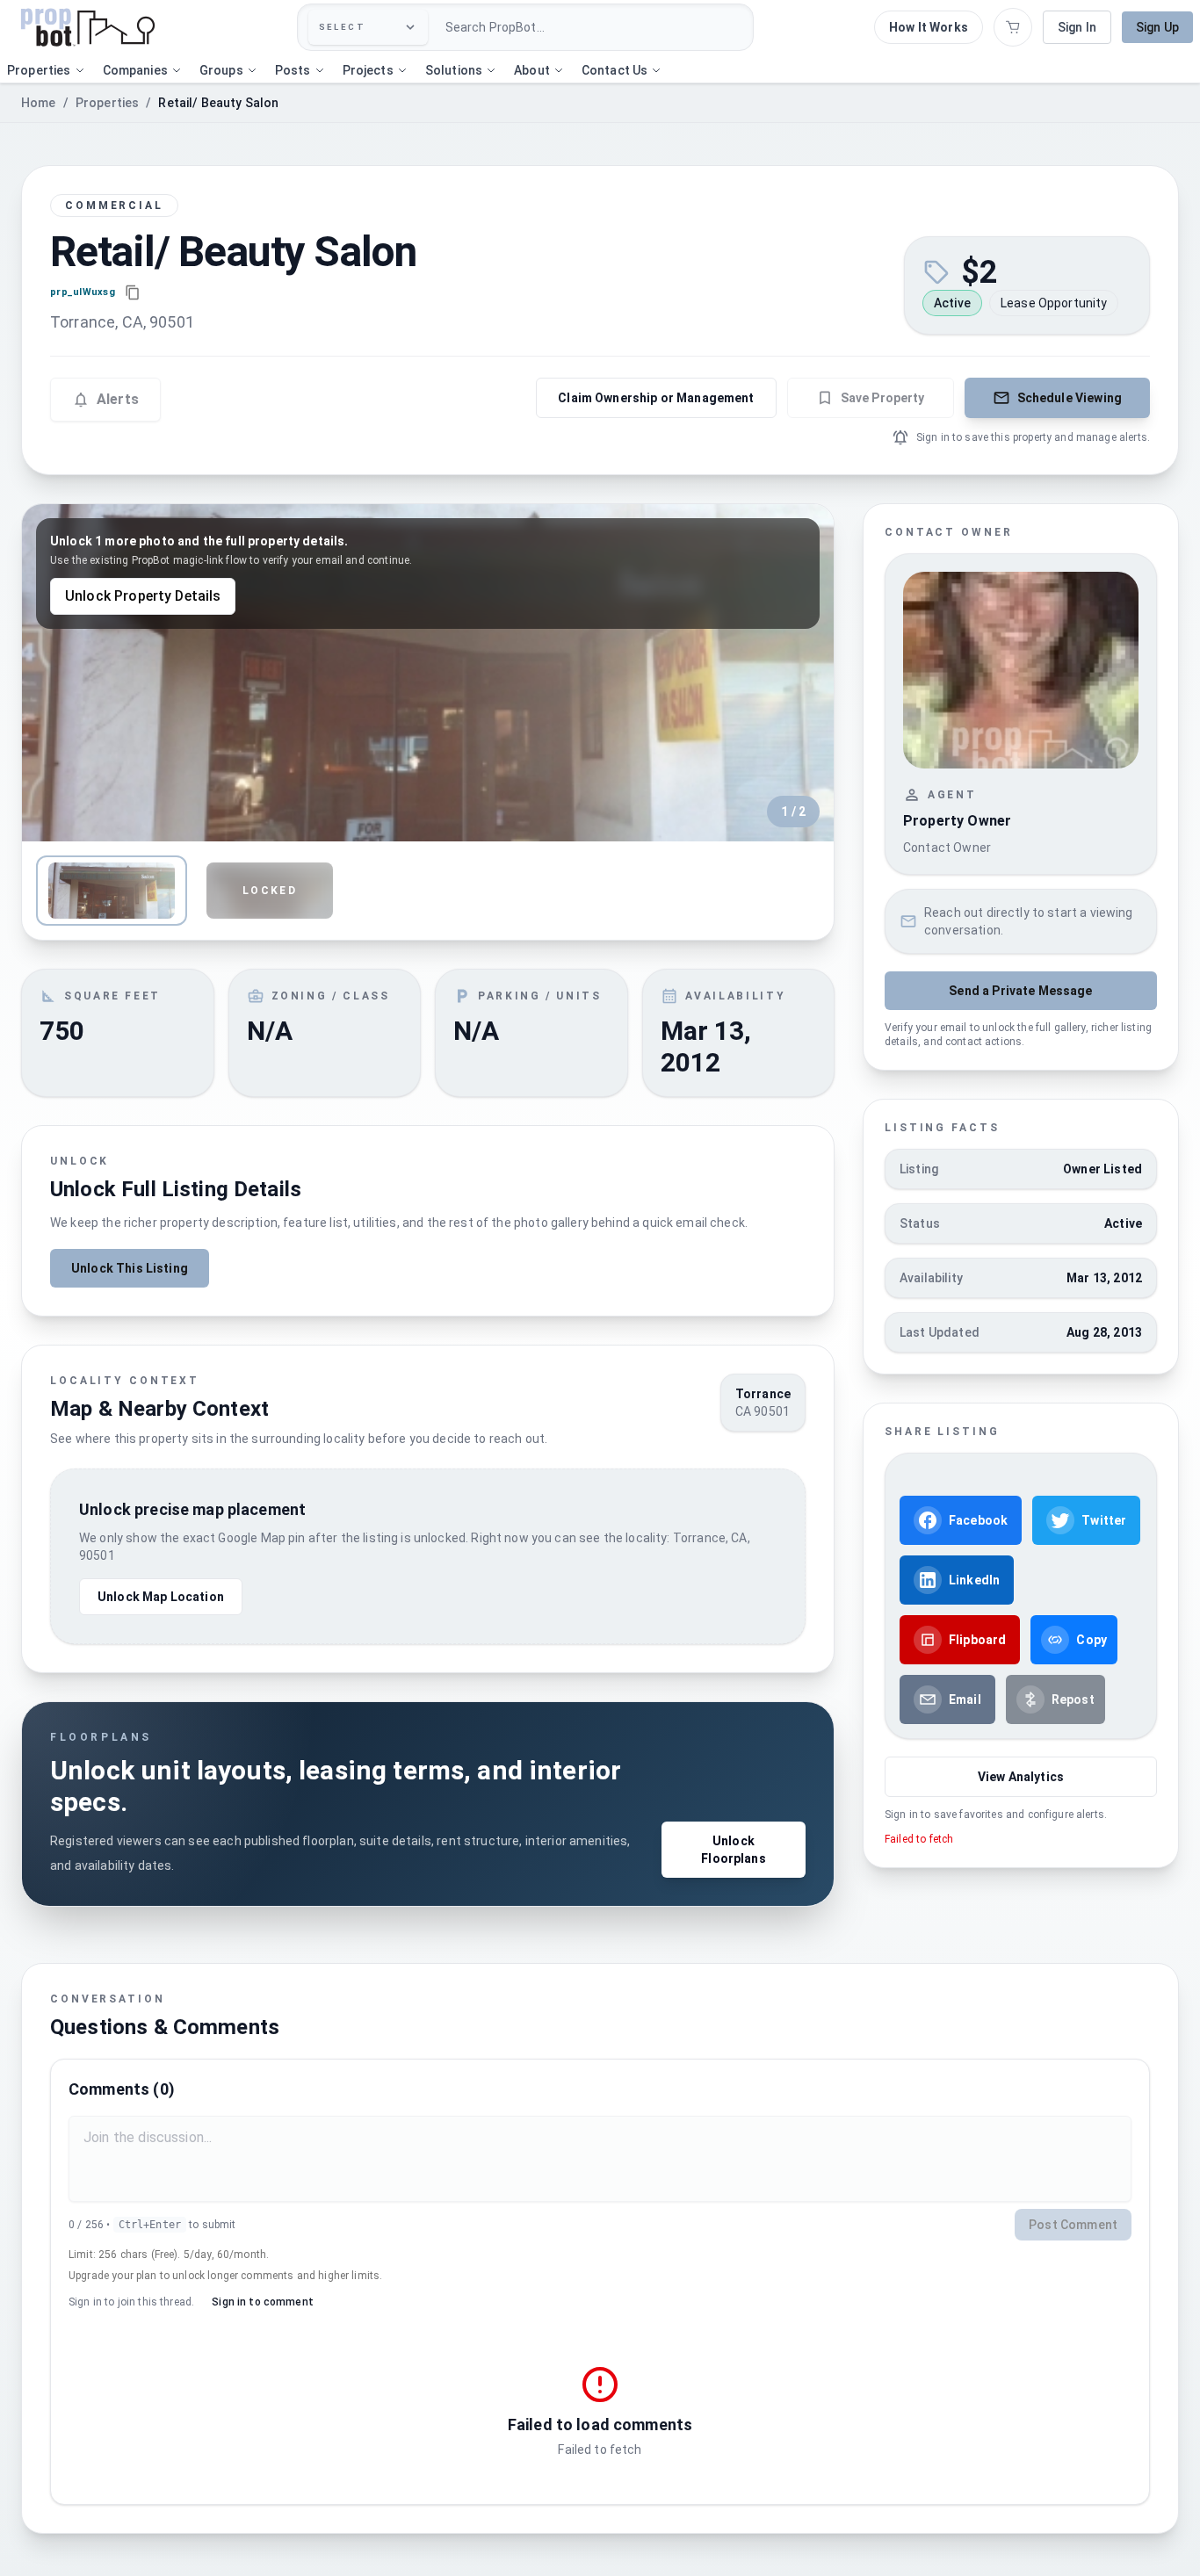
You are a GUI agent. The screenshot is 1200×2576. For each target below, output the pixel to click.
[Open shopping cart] (1013, 27)
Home (39, 103)
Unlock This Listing (130, 1268)
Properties (108, 103)
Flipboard (977, 1640)
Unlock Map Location (161, 1597)
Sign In (1077, 27)
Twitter (1104, 1520)
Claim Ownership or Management (656, 398)
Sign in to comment (263, 2302)
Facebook (978, 1520)
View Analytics (1021, 1777)
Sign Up (1157, 27)
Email (965, 1699)
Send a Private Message (1020, 991)
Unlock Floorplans (734, 1850)
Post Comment (1073, 2225)
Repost (1073, 1699)
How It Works (929, 27)
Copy (1092, 1640)
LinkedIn (974, 1580)
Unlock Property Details (143, 596)
